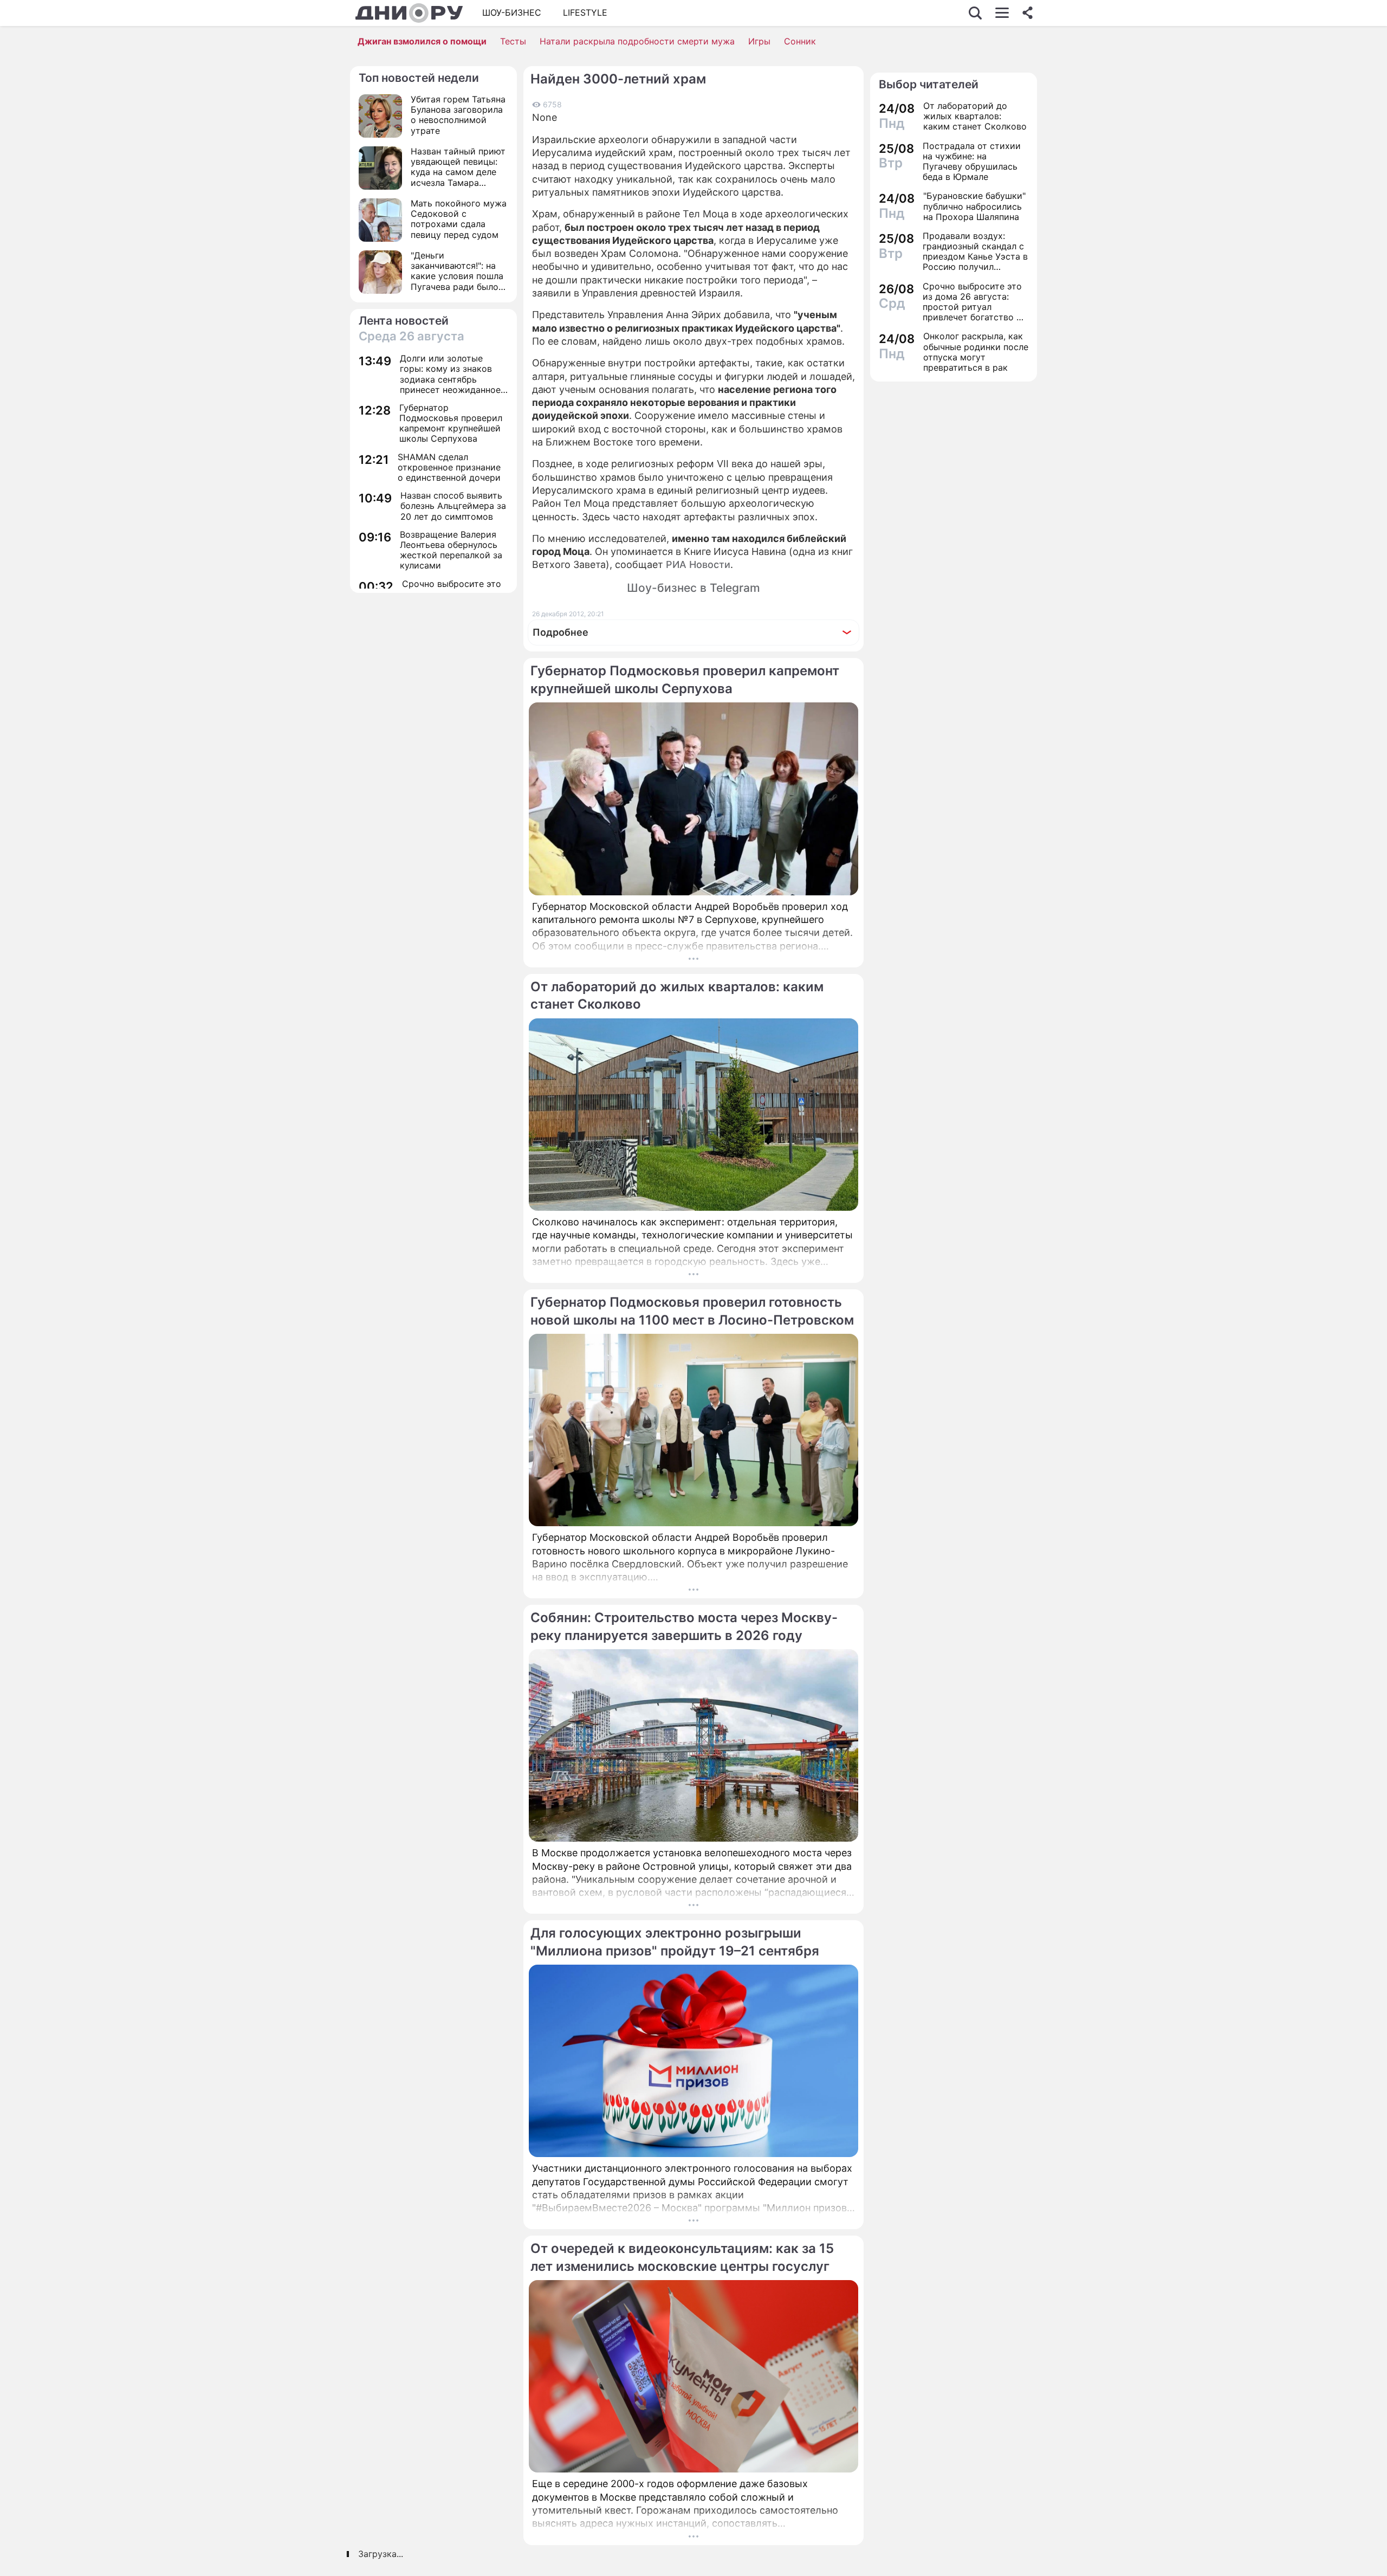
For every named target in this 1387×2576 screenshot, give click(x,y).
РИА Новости (698, 564)
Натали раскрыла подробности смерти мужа (637, 41)
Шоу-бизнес (512, 12)
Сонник (800, 41)
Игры (759, 41)
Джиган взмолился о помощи (422, 41)
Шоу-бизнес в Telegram (693, 588)
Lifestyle (585, 12)
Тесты (513, 41)
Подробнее (560, 632)
